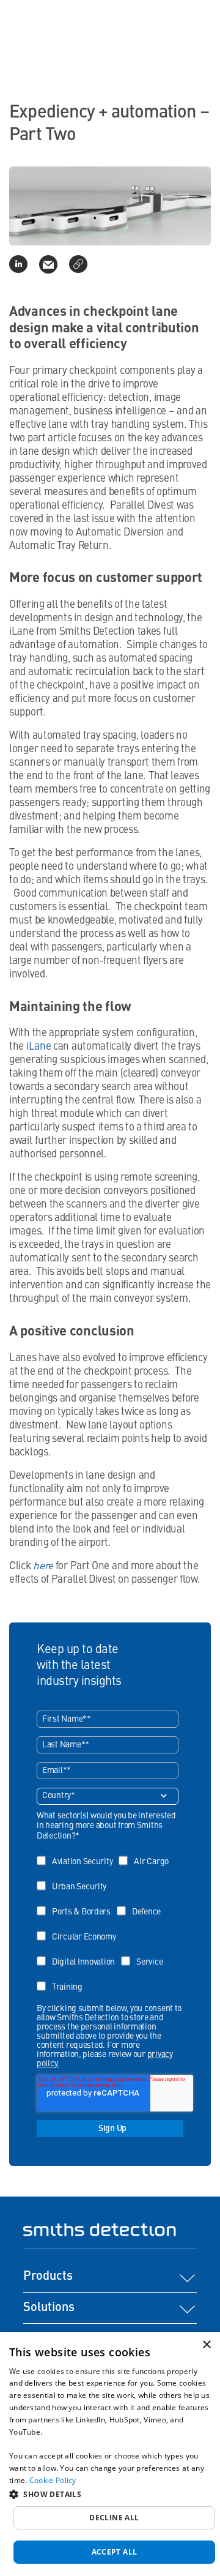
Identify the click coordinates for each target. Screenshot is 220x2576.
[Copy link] (78, 264)
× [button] (206, 2345)
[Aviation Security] (78, 1853)
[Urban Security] (75, 1878)
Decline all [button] (114, 2518)
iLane (39, 1047)
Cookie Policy (53, 2480)
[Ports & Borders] (77, 1903)
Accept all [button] (115, 2552)
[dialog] (110, 2454)
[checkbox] (108, 1920)
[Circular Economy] (79, 1928)
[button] (110, 2494)
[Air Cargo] (147, 1853)
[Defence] (142, 1903)
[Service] (145, 1953)
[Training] (63, 1978)
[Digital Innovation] (79, 1953)
